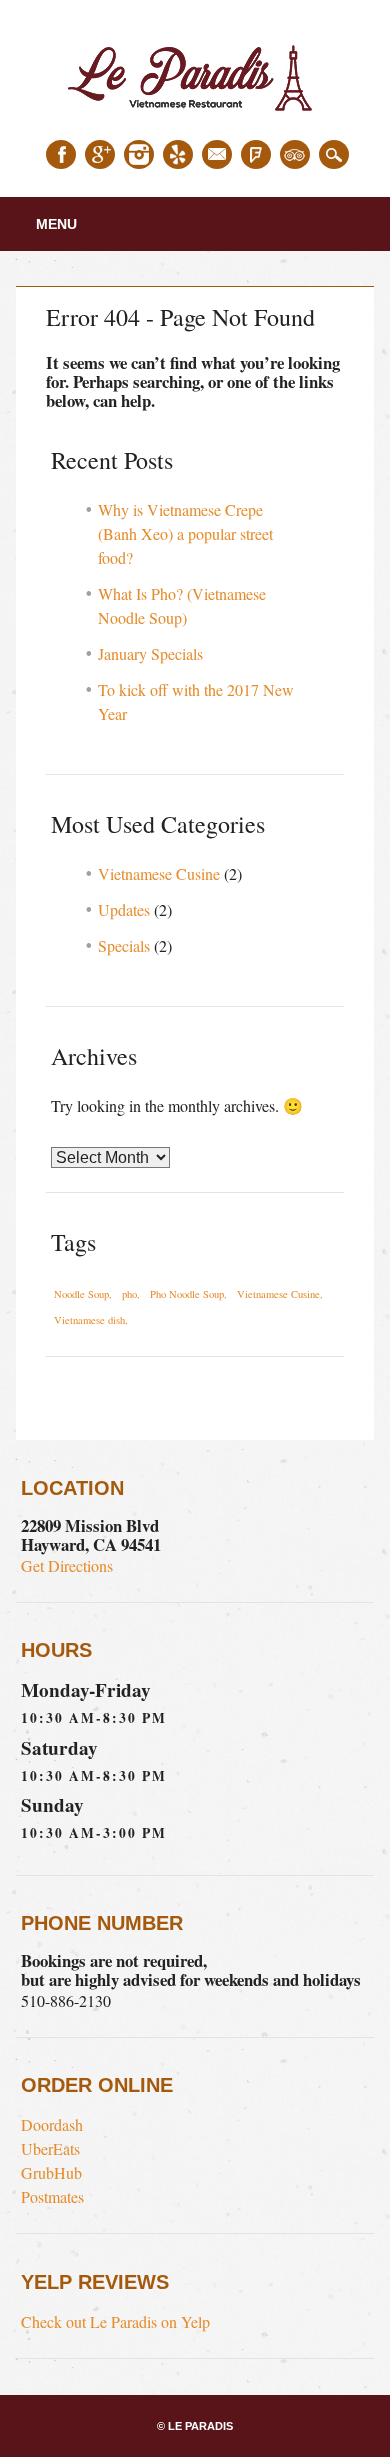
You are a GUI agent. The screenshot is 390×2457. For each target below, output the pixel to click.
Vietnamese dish (89, 1320)
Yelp (178, 154)
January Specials (150, 653)
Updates (124, 909)
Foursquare (256, 154)
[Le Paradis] (195, 117)
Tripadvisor (295, 154)
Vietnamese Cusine (159, 873)
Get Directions (67, 1565)
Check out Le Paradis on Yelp (115, 2321)
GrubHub (51, 2172)
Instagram (139, 154)
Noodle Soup (81, 1294)
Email (217, 154)
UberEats (50, 2148)
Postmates (52, 2196)
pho (129, 1294)
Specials (124, 945)
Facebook (61, 154)
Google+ (100, 154)
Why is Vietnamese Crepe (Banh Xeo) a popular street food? (185, 533)
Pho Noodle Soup (187, 1294)
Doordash (52, 2124)
